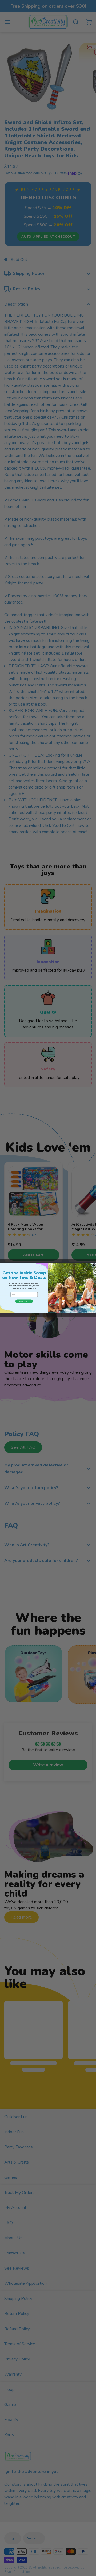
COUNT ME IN (24, 1301)
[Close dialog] (94, 1265)
